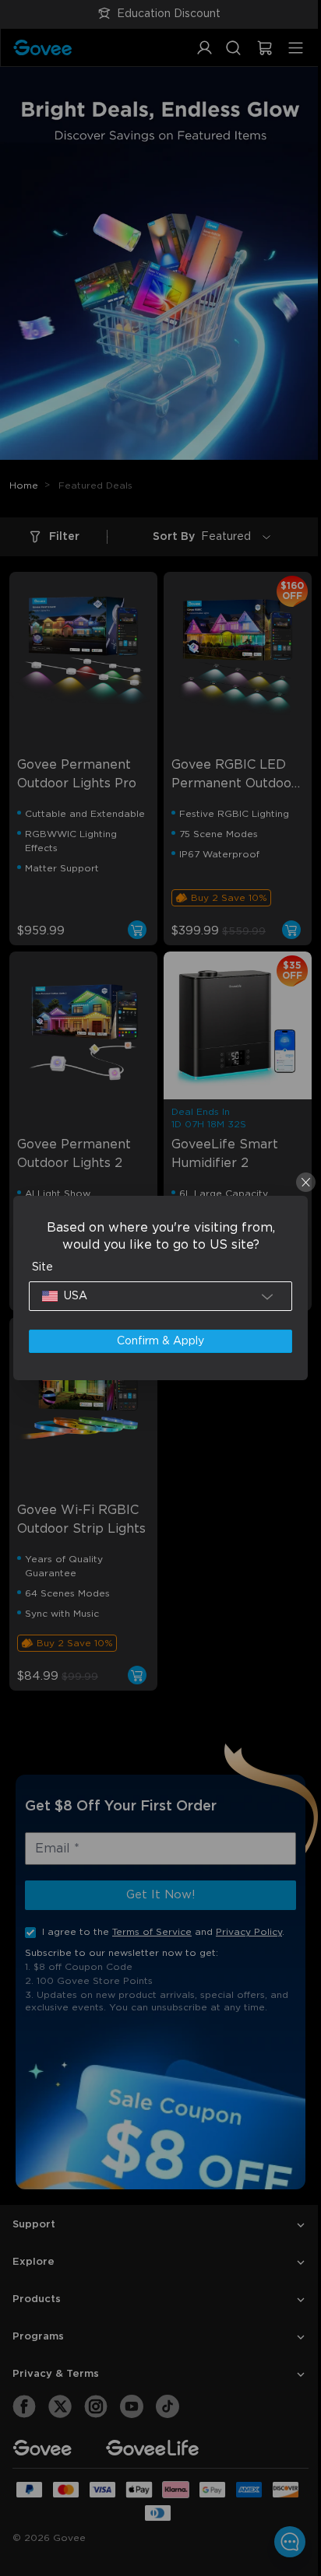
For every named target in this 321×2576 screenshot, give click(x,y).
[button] (157, 1296)
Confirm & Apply (157, 1341)
